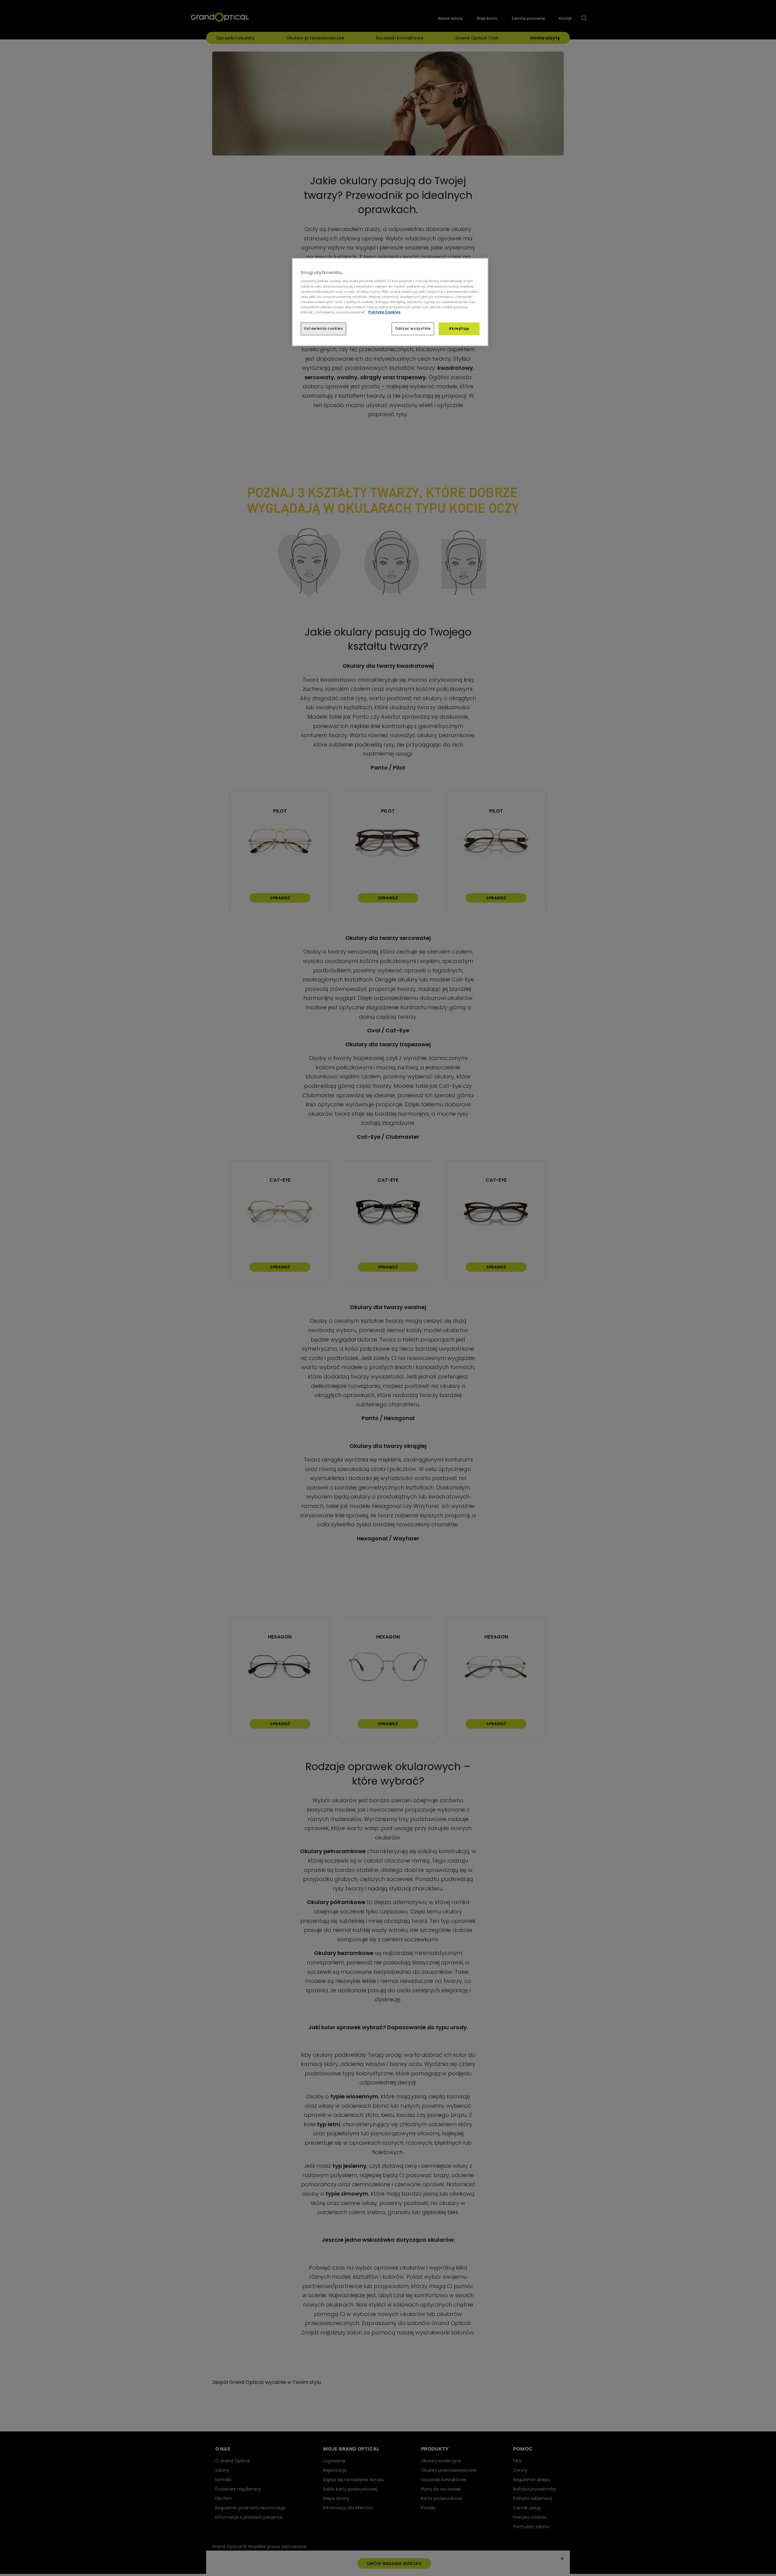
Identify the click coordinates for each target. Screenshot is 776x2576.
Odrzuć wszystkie (413, 329)
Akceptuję (459, 329)
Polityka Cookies (384, 312)
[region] (390, 302)
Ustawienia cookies (323, 329)
